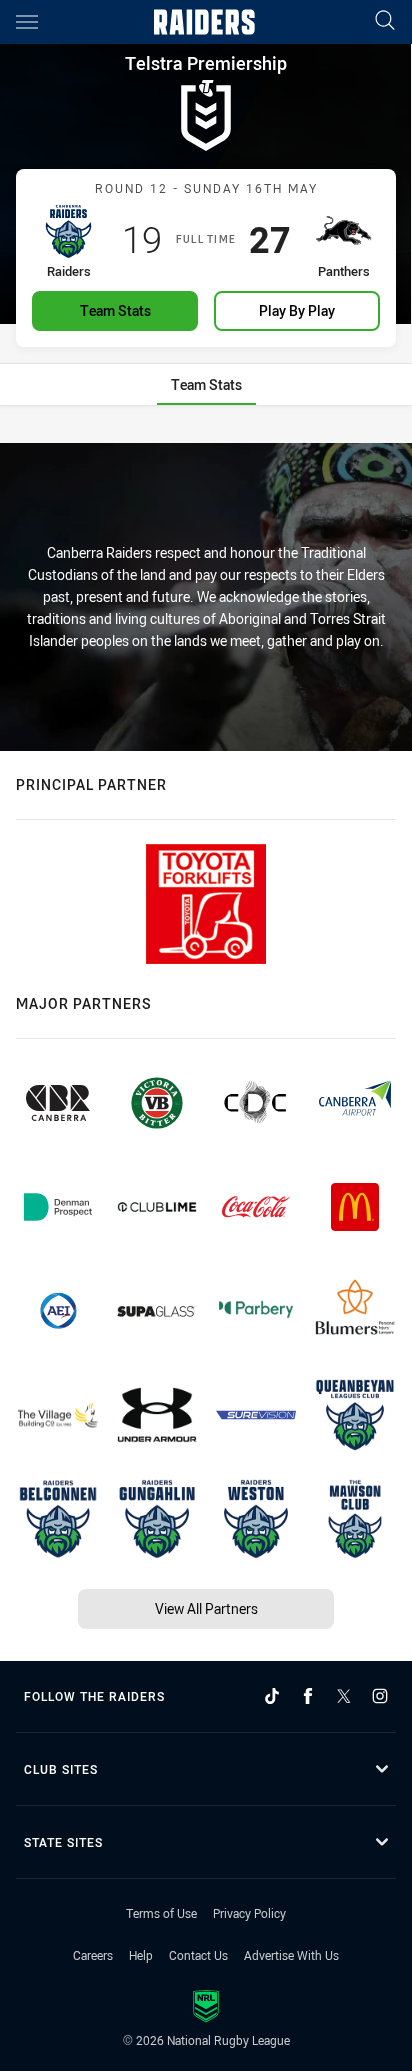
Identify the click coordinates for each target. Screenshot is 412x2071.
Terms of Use (161, 1913)
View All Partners (206, 1608)
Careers (93, 1955)
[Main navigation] (27, 22)
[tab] (206, 384)
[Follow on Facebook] (308, 1696)
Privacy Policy (249, 1913)
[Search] (385, 21)
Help (141, 1955)
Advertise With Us (291, 1955)
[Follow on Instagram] (380, 1696)
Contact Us (198, 1955)
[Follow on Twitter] (344, 1696)
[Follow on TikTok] (272, 1696)
